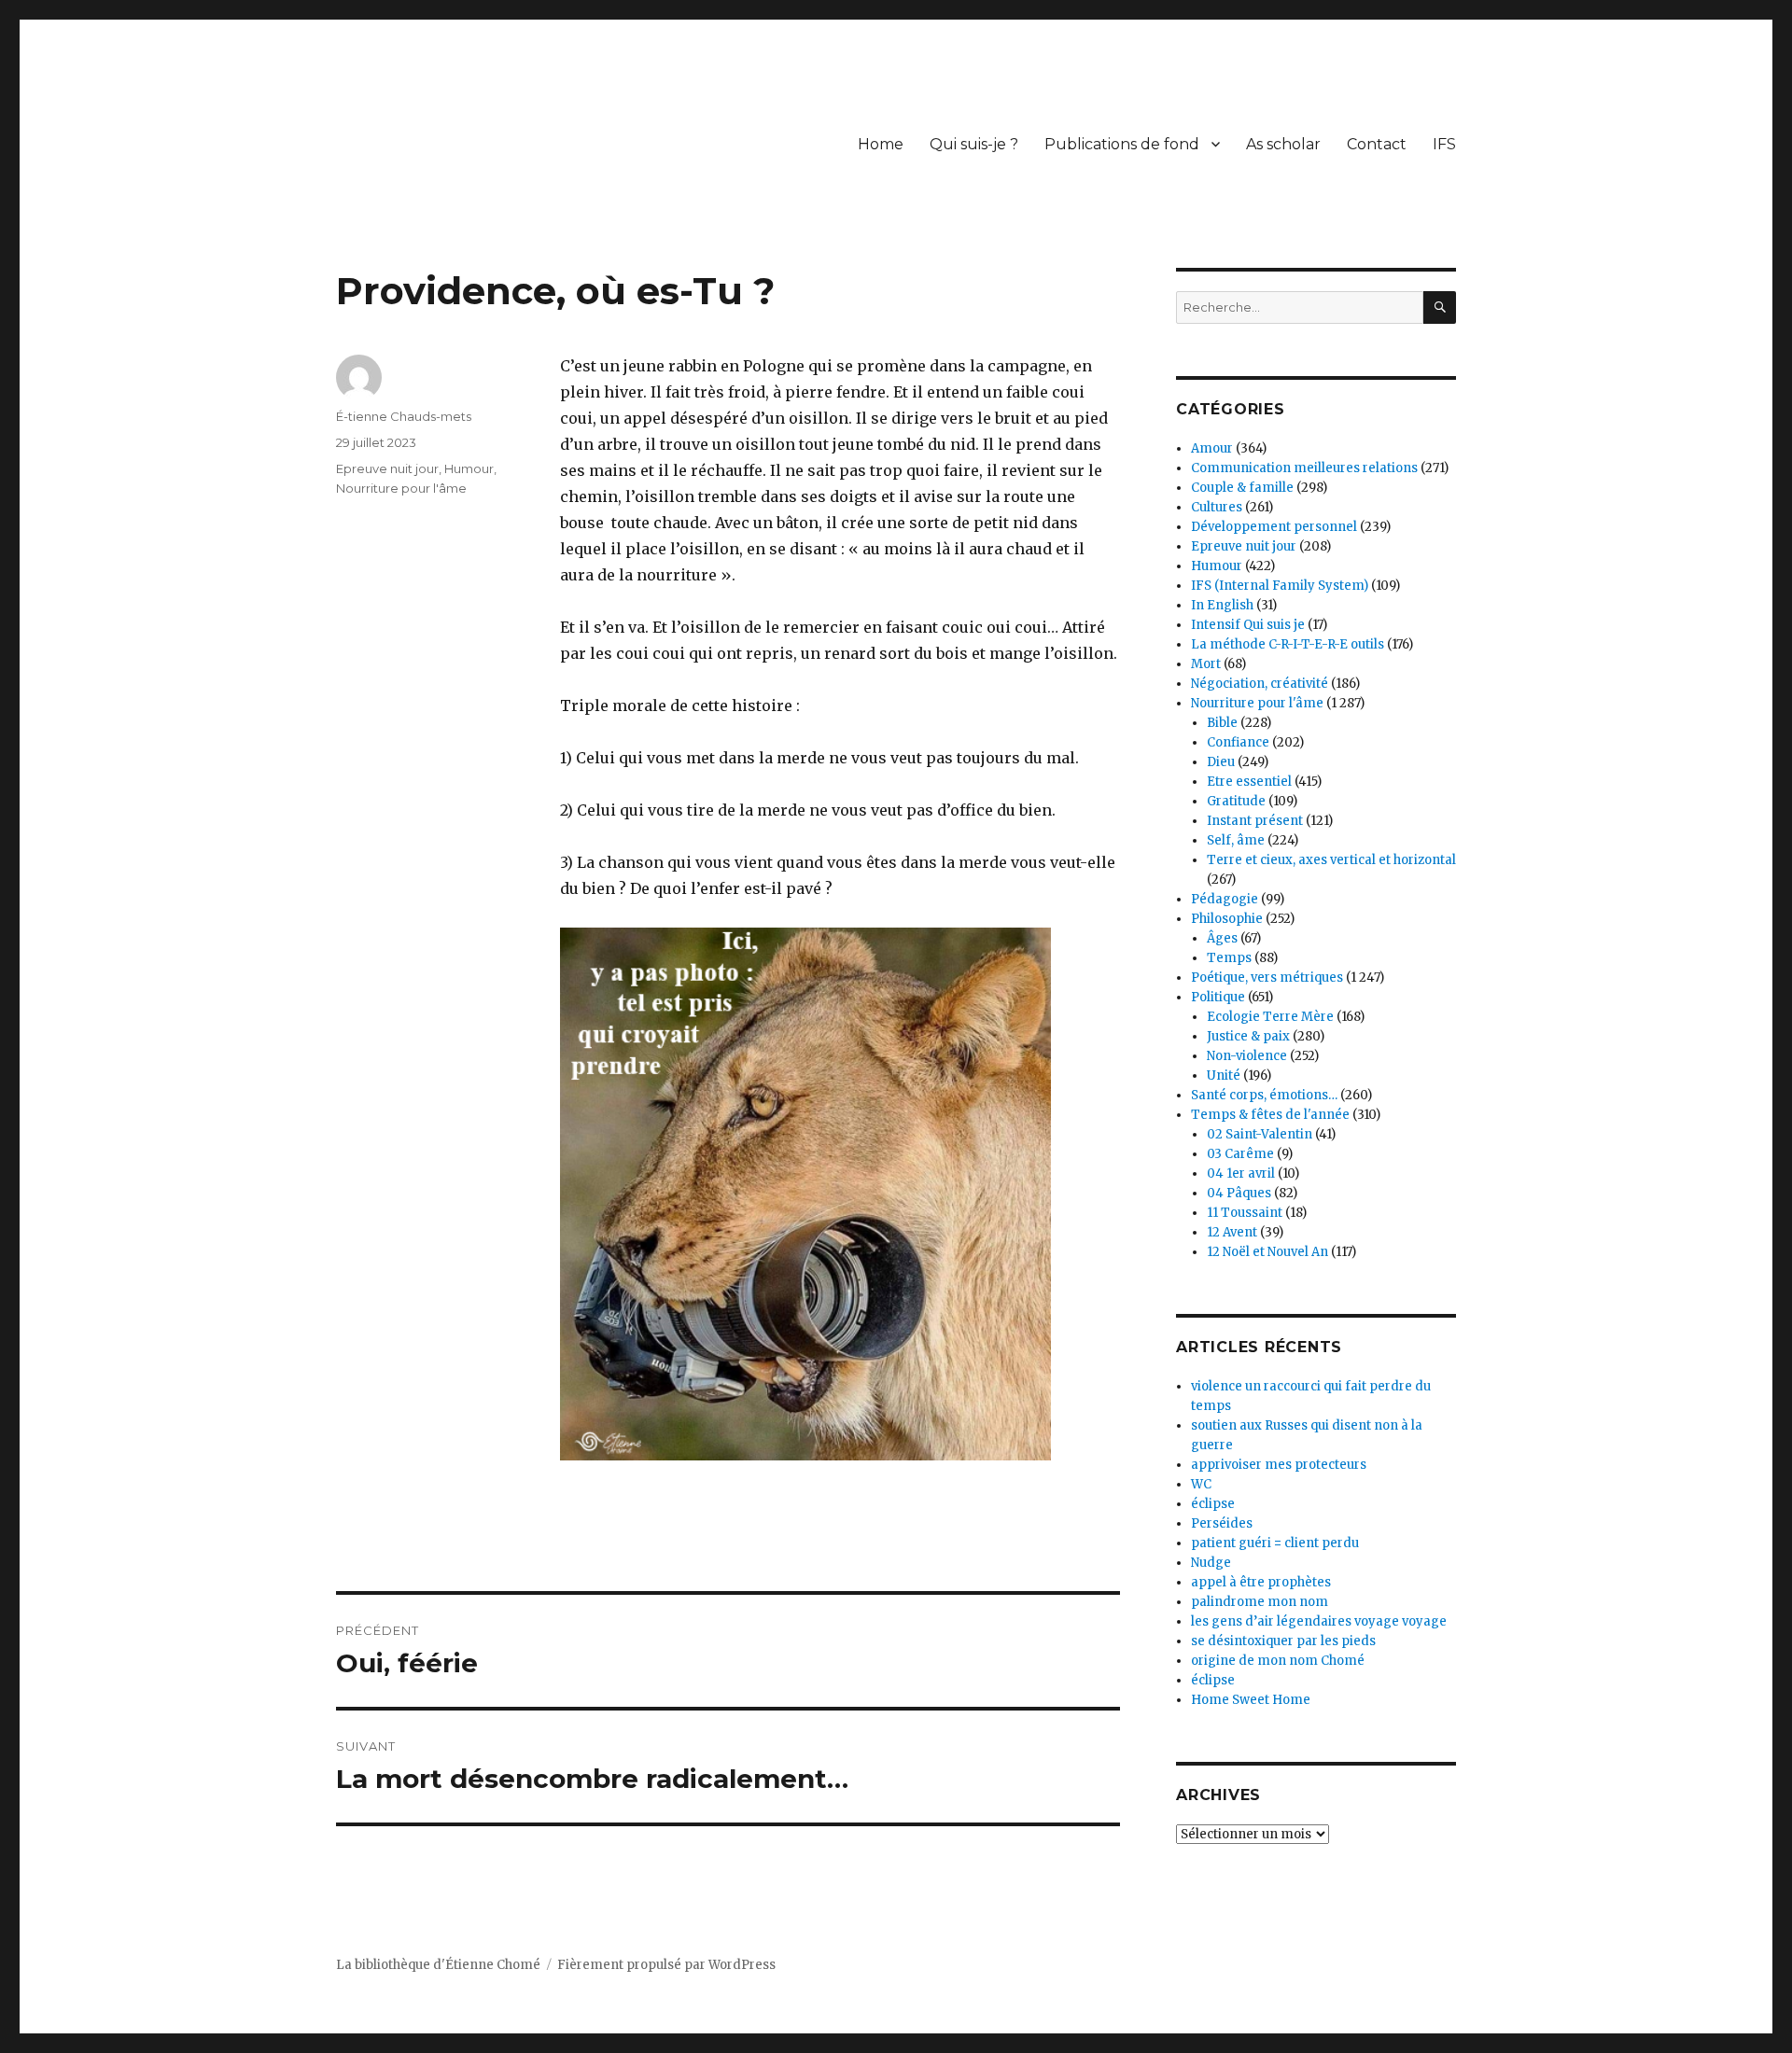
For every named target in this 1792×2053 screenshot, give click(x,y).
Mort (1206, 664)
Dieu (1221, 762)
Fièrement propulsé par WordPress (666, 1965)
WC (1201, 1484)
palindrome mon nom (1260, 1602)
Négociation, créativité (1260, 684)
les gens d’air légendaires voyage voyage (1319, 1621)
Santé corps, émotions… (1264, 1095)
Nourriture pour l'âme (401, 488)
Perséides (1222, 1523)
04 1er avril (1241, 1173)
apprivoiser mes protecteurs (1279, 1465)
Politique (1218, 997)
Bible (1222, 723)
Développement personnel (1274, 527)
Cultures (1217, 507)
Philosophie (1227, 919)
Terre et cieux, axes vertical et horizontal (1331, 860)
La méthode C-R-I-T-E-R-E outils (1288, 644)
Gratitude (1236, 801)
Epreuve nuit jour (387, 468)
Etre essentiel (1249, 782)
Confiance (1238, 742)
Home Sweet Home (1251, 1700)
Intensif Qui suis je (1248, 625)
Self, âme (1236, 840)
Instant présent (1255, 821)
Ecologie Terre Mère (1270, 1017)
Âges (1222, 938)
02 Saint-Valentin (1260, 1134)
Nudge (1211, 1563)
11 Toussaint (1245, 1213)
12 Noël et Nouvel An (1267, 1252)
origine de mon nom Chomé (1278, 1661)
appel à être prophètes (1261, 1582)
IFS (1444, 144)
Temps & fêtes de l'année (1270, 1115)
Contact (1377, 144)
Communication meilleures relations (1304, 468)
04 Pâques (1239, 1193)
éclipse (1213, 1504)
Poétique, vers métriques (1267, 978)
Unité (1224, 1075)
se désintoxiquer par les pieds (1283, 1641)
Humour (469, 468)
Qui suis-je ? (974, 144)
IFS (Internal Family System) (1280, 586)
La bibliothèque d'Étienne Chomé (438, 1965)
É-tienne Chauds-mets (404, 416)
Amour (1212, 448)
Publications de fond (1122, 144)
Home (881, 144)
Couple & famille (1242, 488)
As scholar (1283, 144)
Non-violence (1247, 1056)
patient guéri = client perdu (1275, 1543)
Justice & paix (1248, 1036)
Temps (1229, 958)
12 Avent (1232, 1232)
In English (1222, 605)
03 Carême (1240, 1154)
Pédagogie (1225, 899)
